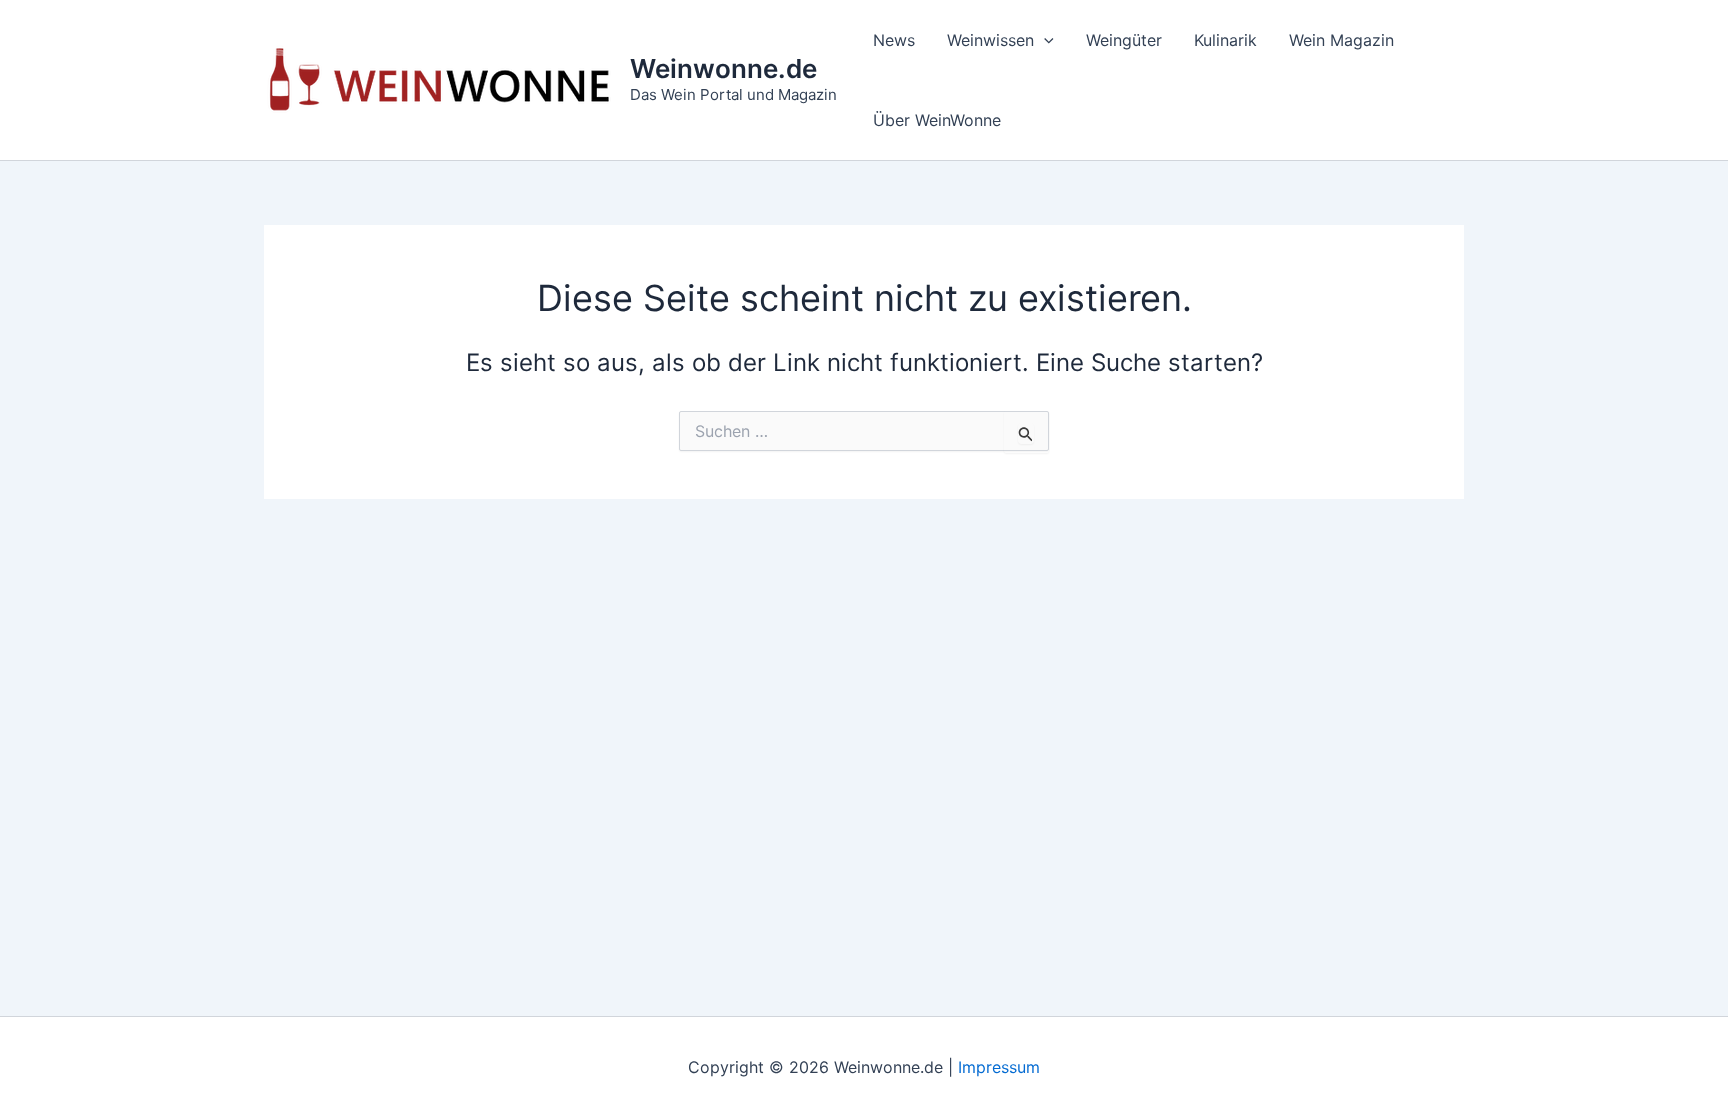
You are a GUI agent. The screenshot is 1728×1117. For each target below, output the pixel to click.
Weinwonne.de (723, 68)
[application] (1044, 40)
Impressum (999, 1067)
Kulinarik (1225, 40)
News (894, 40)
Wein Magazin (1341, 40)
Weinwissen (990, 40)
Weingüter (1124, 40)
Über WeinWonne (937, 120)
